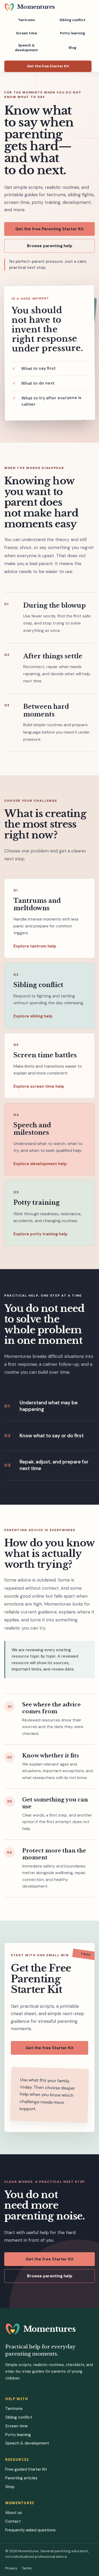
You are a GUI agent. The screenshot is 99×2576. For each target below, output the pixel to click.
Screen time (26, 33)
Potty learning (72, 33)
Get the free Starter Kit (48, 66)
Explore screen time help (39, 1086)
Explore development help (40, 1164)
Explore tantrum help (35, 946)
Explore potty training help (41, 1234)
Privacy (11, 2568)
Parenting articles (21, 2478)
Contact (13, 2521)
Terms (27, 2568)
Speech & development (26, 48)
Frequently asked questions (30, 2530)
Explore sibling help (33, 1016)
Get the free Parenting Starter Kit (49, 229)
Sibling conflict (72, 20)
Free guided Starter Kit (26, 2469)
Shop (10, 2487)
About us (14, 2513)
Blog (72, 48)
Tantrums (26, 20)
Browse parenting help (50, 246)
